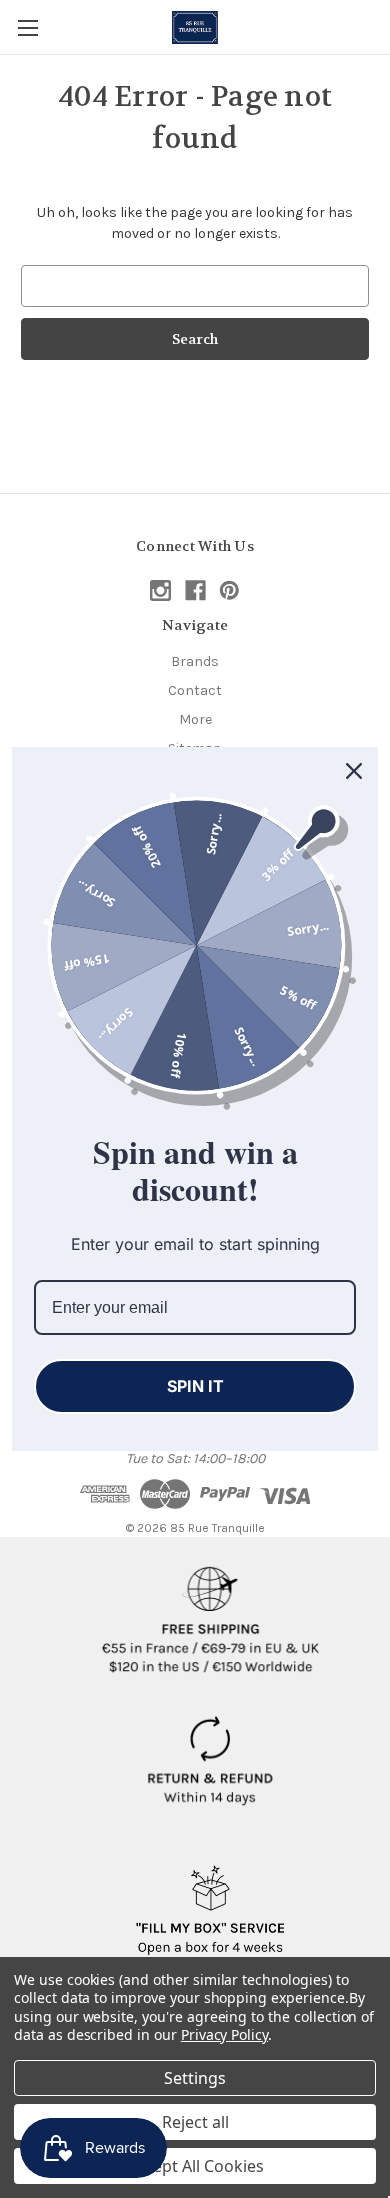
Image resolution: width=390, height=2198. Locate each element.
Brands (195, 661)
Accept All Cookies (195, 2166)
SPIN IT (195, 1386)
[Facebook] (195, 590)
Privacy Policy (224, 2034)
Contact (195, 690)
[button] (210, 1612)
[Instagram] (160, 590)
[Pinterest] (229, 590)
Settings (195, 2078)
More (195, 719)
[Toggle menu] (27, 27)
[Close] (354, 771)
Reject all (195, 2122)
